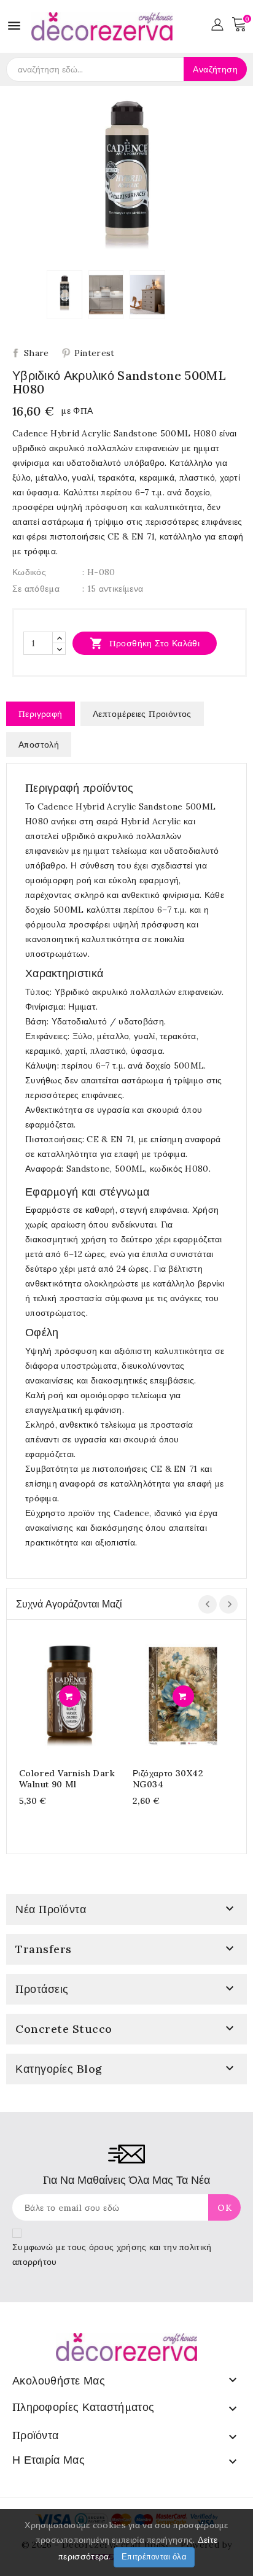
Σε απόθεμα (36, 589)
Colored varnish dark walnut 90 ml (67, 1779)
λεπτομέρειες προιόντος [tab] (142, 714)
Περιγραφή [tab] (41, 714)
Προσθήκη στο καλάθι (145, 643)
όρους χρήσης (118, 2247)
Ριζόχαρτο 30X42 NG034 (168, 1779)
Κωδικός (29, 572)
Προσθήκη (70, 1696)
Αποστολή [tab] (39, 745)
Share (37, 353)
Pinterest (95, 353)
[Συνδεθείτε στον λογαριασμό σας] (217, 23)
